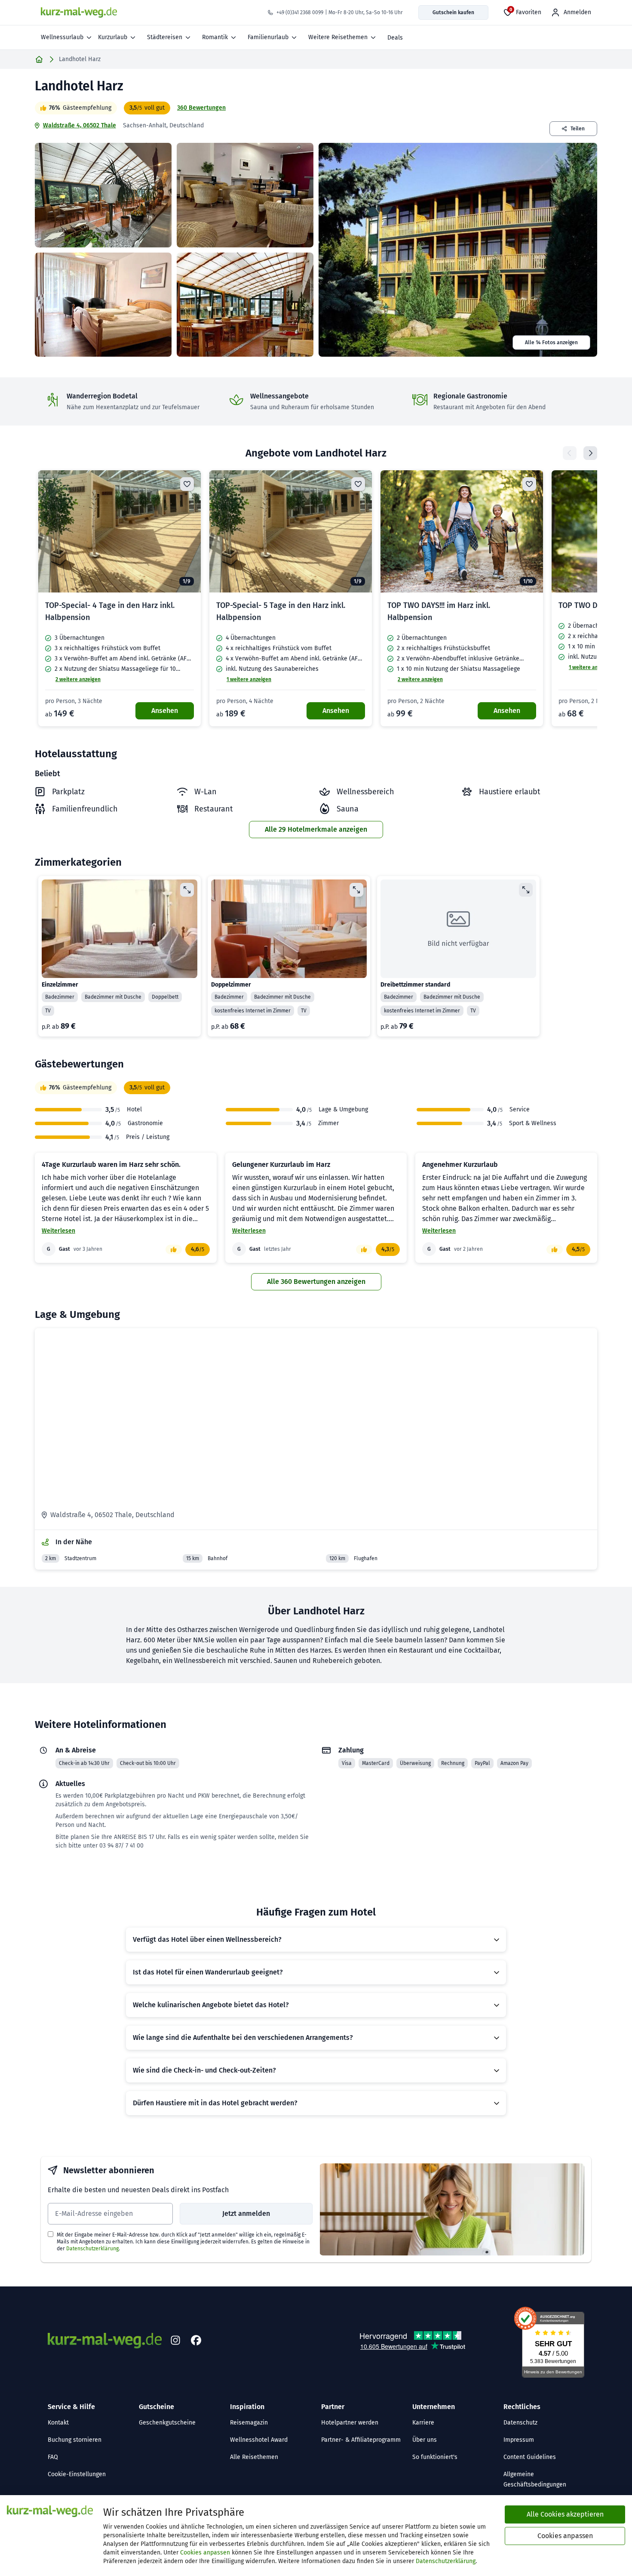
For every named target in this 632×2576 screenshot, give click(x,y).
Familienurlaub (268, 37)
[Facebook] (196, 2341)
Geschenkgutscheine (167, 2423)
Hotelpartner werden (350, 2423)
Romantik (215, 37)
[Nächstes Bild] (187, 531)
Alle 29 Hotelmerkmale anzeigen (316, 829)
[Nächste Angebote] (590, 453)
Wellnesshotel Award (259, 2440)
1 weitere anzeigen (249, 679)
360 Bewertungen (201, 108)
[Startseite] (39, 59)
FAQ (53, 2457)
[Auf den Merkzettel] (187, 484)
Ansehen (165, 711)
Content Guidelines (530, 2457)
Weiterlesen (58, 1231)
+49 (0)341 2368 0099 (300, 12)
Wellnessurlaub (62, 37)
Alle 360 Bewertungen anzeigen (316, 1282)
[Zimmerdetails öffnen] (187, 890)
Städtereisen (165, 37)
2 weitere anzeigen (78, 679)
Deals (395, 38)
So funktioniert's (435, 2457)
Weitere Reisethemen (338, 37)
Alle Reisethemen (254, 2457)
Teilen (578, 129)
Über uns (425, 2440)
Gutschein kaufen (453, 12)
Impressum (519, 2440)
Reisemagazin (249, 2423)
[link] (120, 598)
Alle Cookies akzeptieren (565, 2514)
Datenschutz (520, 2423)
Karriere (423, 2423)
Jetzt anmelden (246, 2214)
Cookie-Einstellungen (77, 2474)
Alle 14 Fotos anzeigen (551, 342)
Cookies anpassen (205, 2553)
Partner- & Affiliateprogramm (361, 2440)
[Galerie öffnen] (103, 195)
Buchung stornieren (75, 2440)
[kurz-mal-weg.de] (79, 12)
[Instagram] (175, 2341)
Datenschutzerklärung (92, 2249)
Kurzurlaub (113, 37)
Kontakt (58, 2423)
